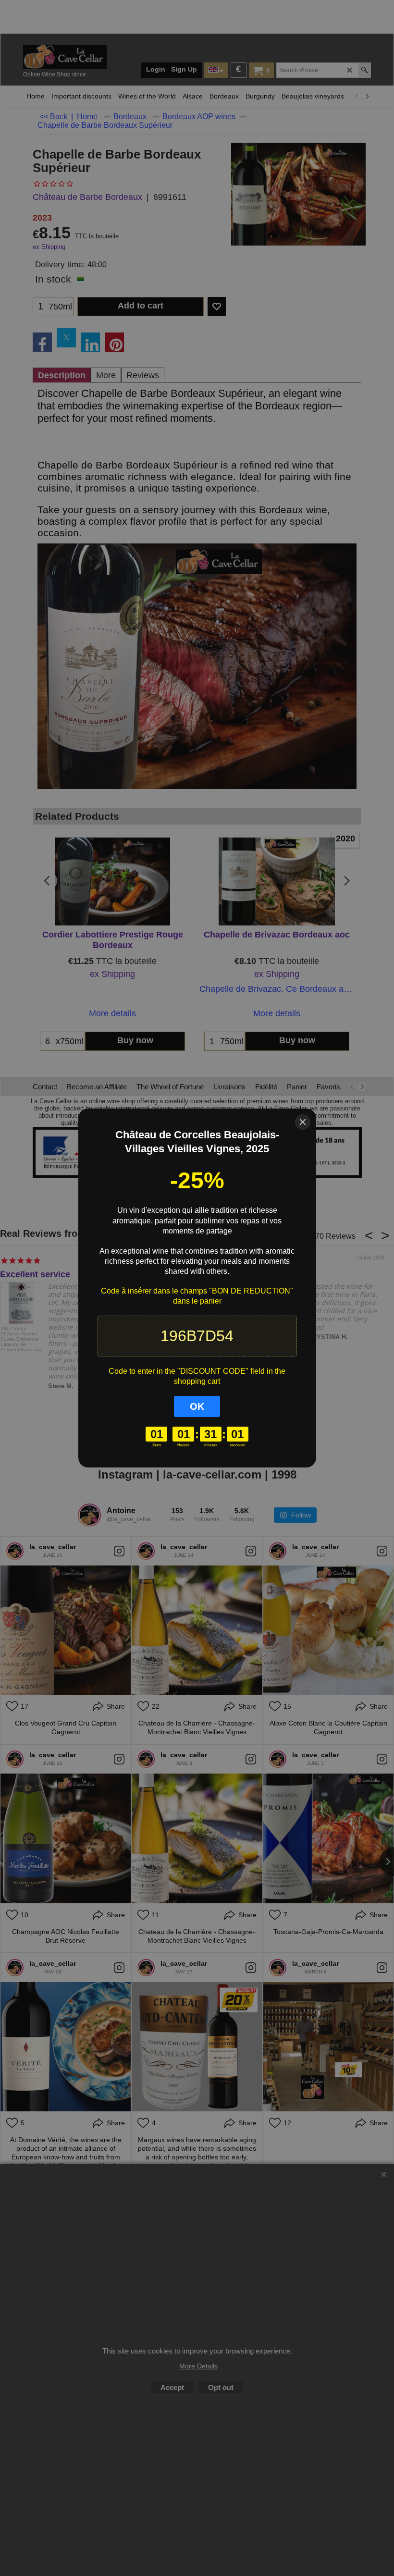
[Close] (303, 1122)
